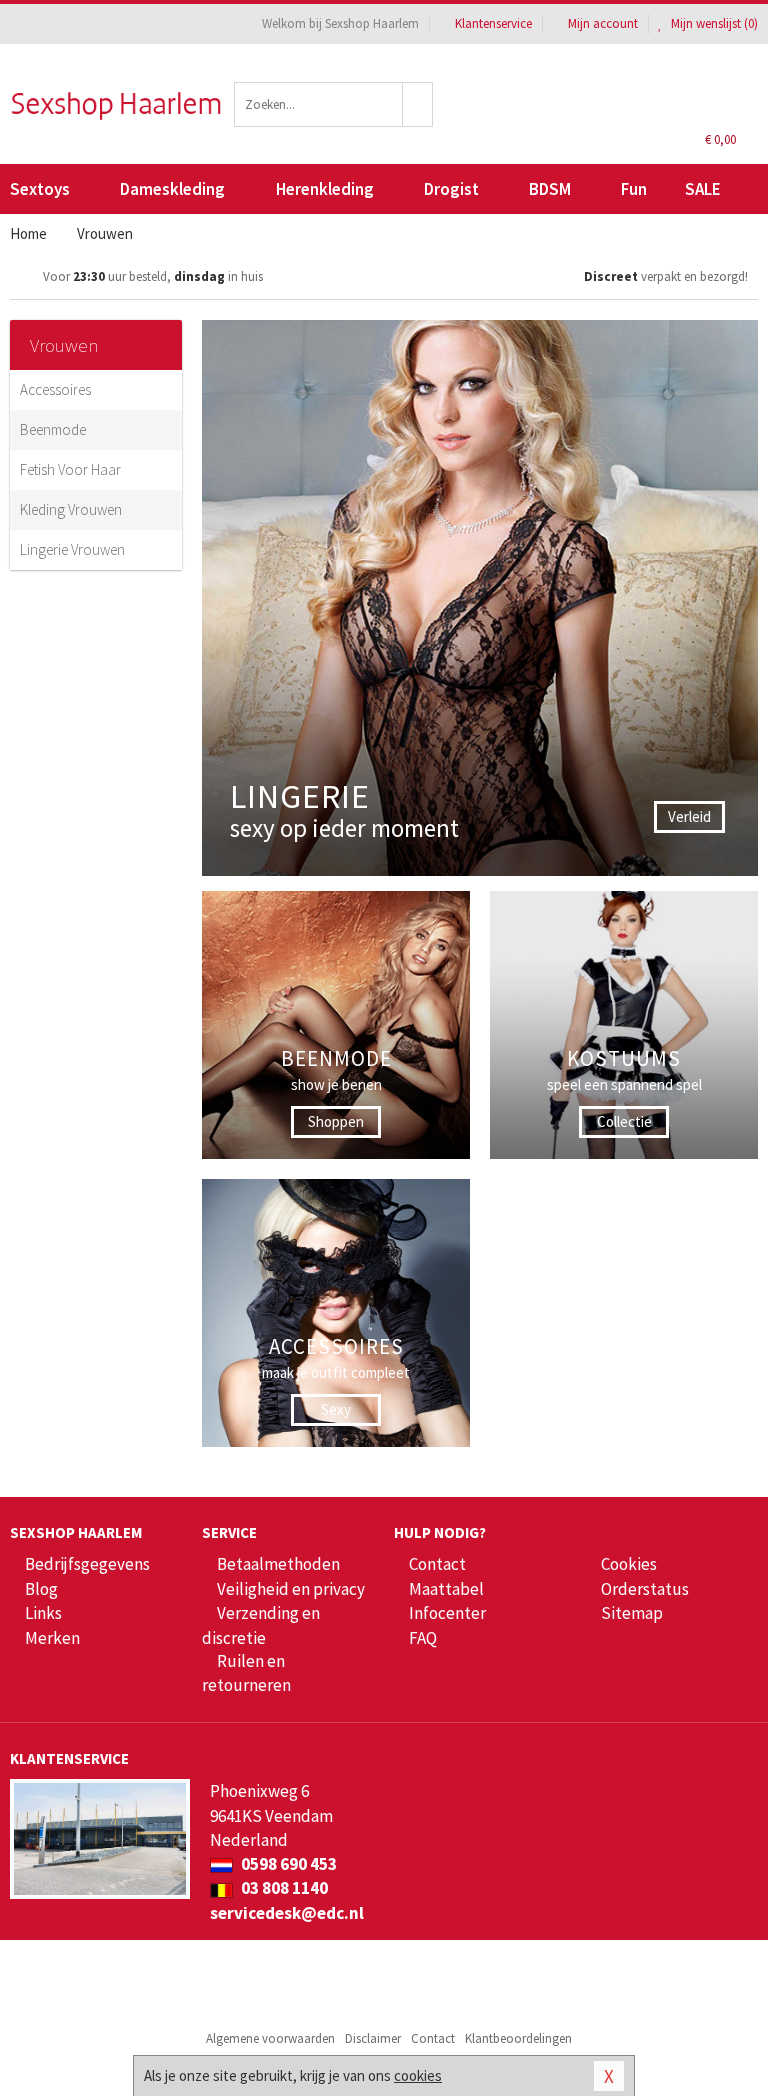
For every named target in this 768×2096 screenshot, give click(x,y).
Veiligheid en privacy (291, 1589)
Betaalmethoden (278, 1564)
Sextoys (40, 189)
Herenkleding (325, 189)
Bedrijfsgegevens (87, 1564)
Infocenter (447, 1613)
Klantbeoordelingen (518, 2038)
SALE (703, 189)
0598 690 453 (287, 1864)
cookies (418, 2075)
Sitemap (632, 1613)
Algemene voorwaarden (270, 2038)
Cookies (629, 1564)
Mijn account (603, 23)
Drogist (451, 189)
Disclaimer (373, 2038)
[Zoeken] (418, 104)
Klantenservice (493, 23)
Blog (41, 1589)
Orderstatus (645, 1589)
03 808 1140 (283, 1888)
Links (43, 1613)
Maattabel (446, 1589)
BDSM (550, 189)
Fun (634, 189)
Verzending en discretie (261, 1625)
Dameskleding (172, 189)
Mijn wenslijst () (713, 23)
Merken (52, 1638)
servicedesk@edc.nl (287, 1913)
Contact (437, 1564)
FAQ (423, 1638)
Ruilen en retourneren (246, 1673)
